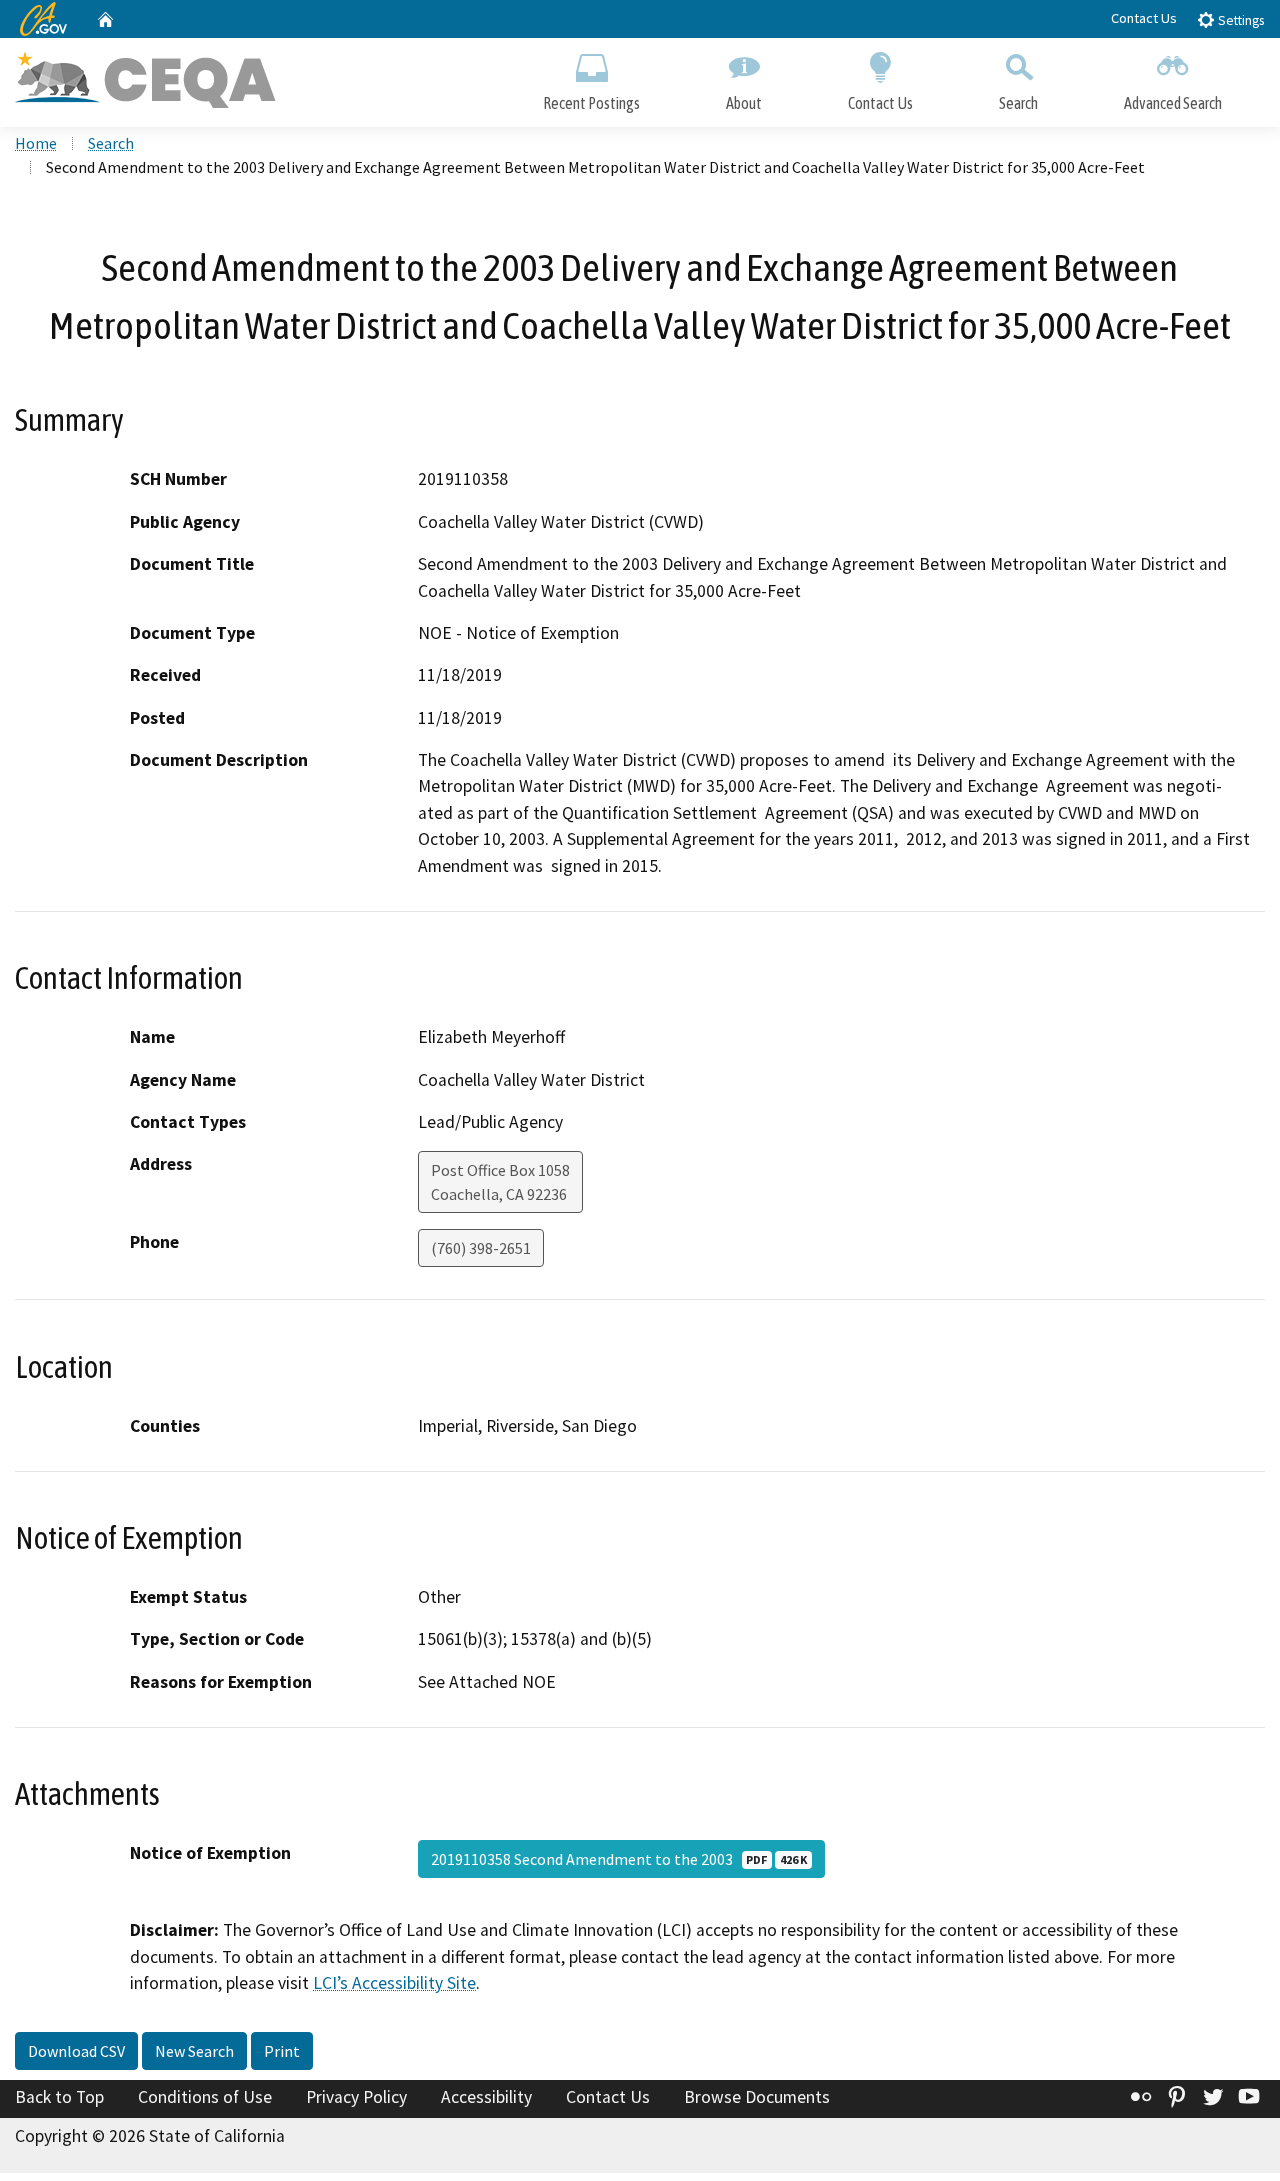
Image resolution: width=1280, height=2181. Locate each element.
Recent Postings (591, 103)
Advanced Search (1173, 103)
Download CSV (76, 2051)
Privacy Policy (356, 2097)
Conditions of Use (205, 2097)
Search (1018, 103)
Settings (1239, 20)
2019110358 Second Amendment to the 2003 (619, 1859)
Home (36, 143)
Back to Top (59, 2097)
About (744, 103)
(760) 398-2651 (481, 1248)
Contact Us (1144, 18)
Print (282, 2051)
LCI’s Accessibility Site (394, 1983)
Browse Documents (757, 2097)
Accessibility (486, 2097)
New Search (194, 2051)
